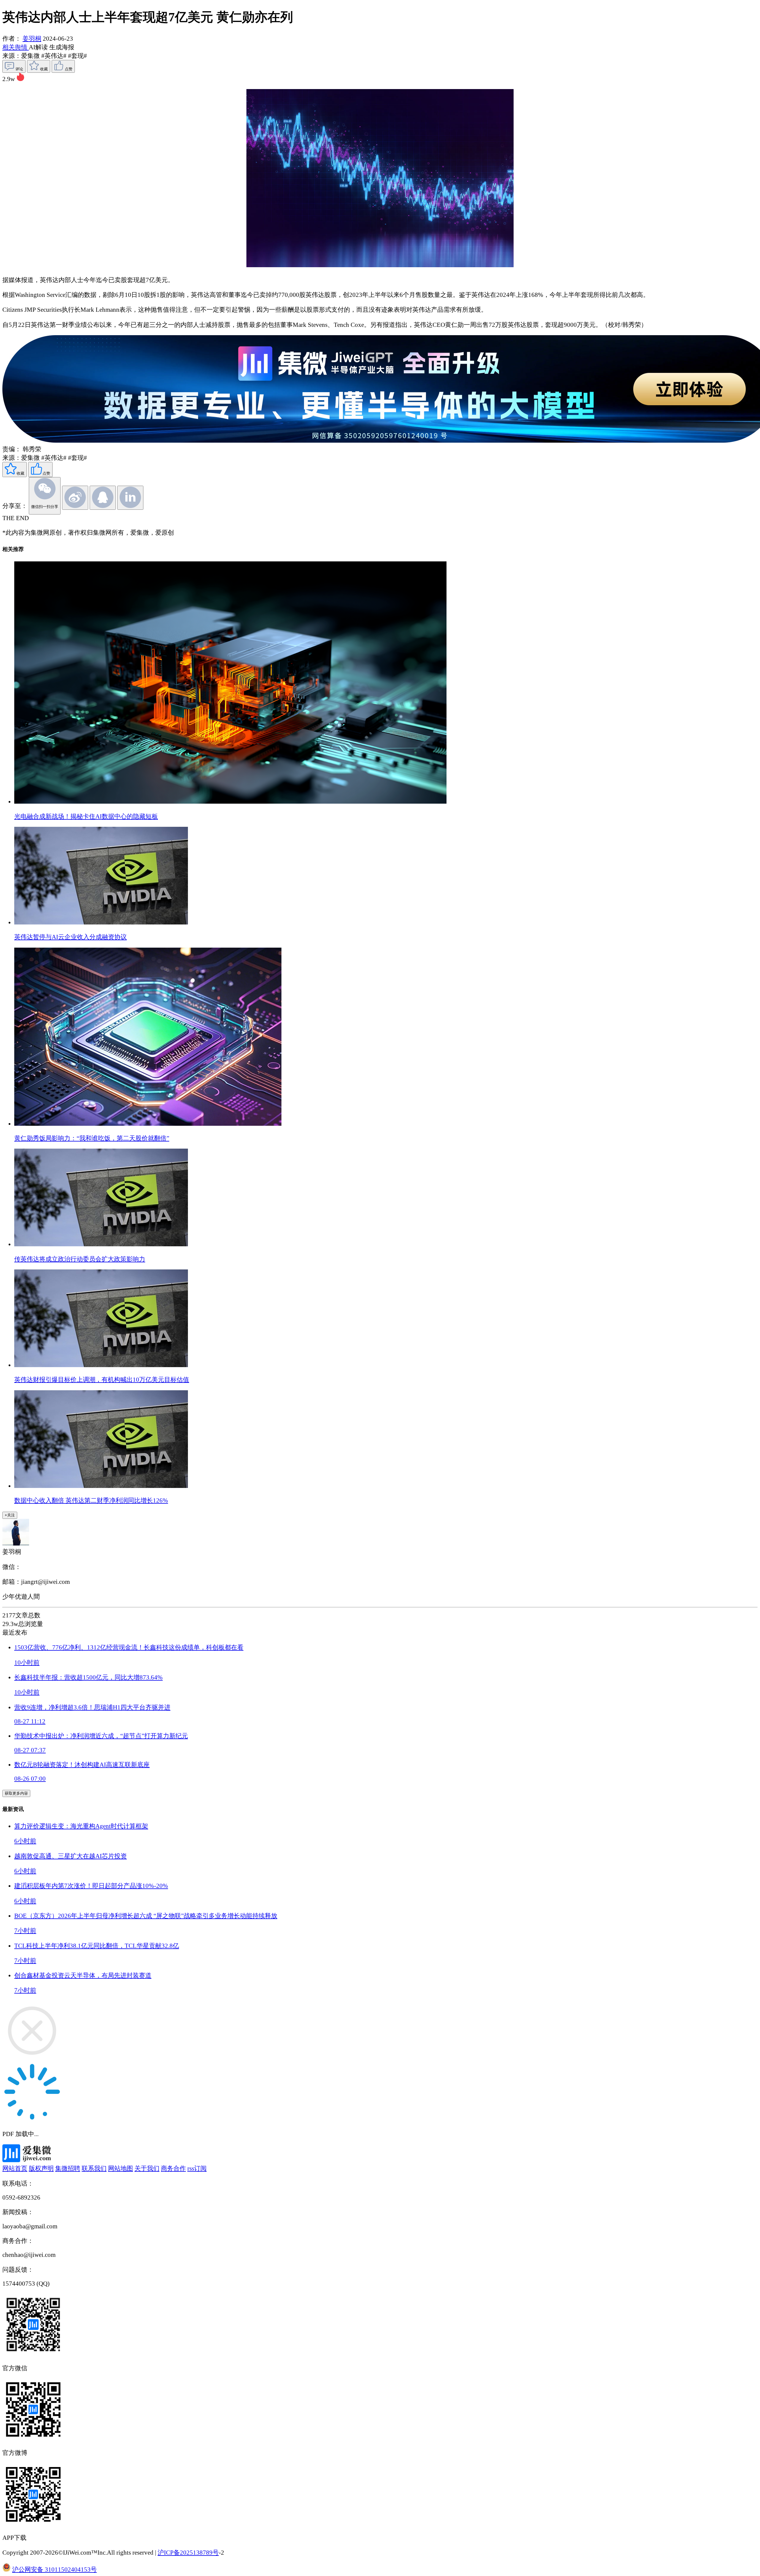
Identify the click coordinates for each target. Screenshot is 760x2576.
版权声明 (41, 2168)
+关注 (10, 1515)
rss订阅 (197, 2168)
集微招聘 (68, 2168)
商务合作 (173, 2168)
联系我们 (94, 2168)
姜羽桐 (32, 39)
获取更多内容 (16, 1793)
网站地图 (121, 2168)
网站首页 (15, 2168)
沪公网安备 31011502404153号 (54, 2569)
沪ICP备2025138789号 (188, 2553)
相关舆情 (16, 47)
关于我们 (147, 2168)
